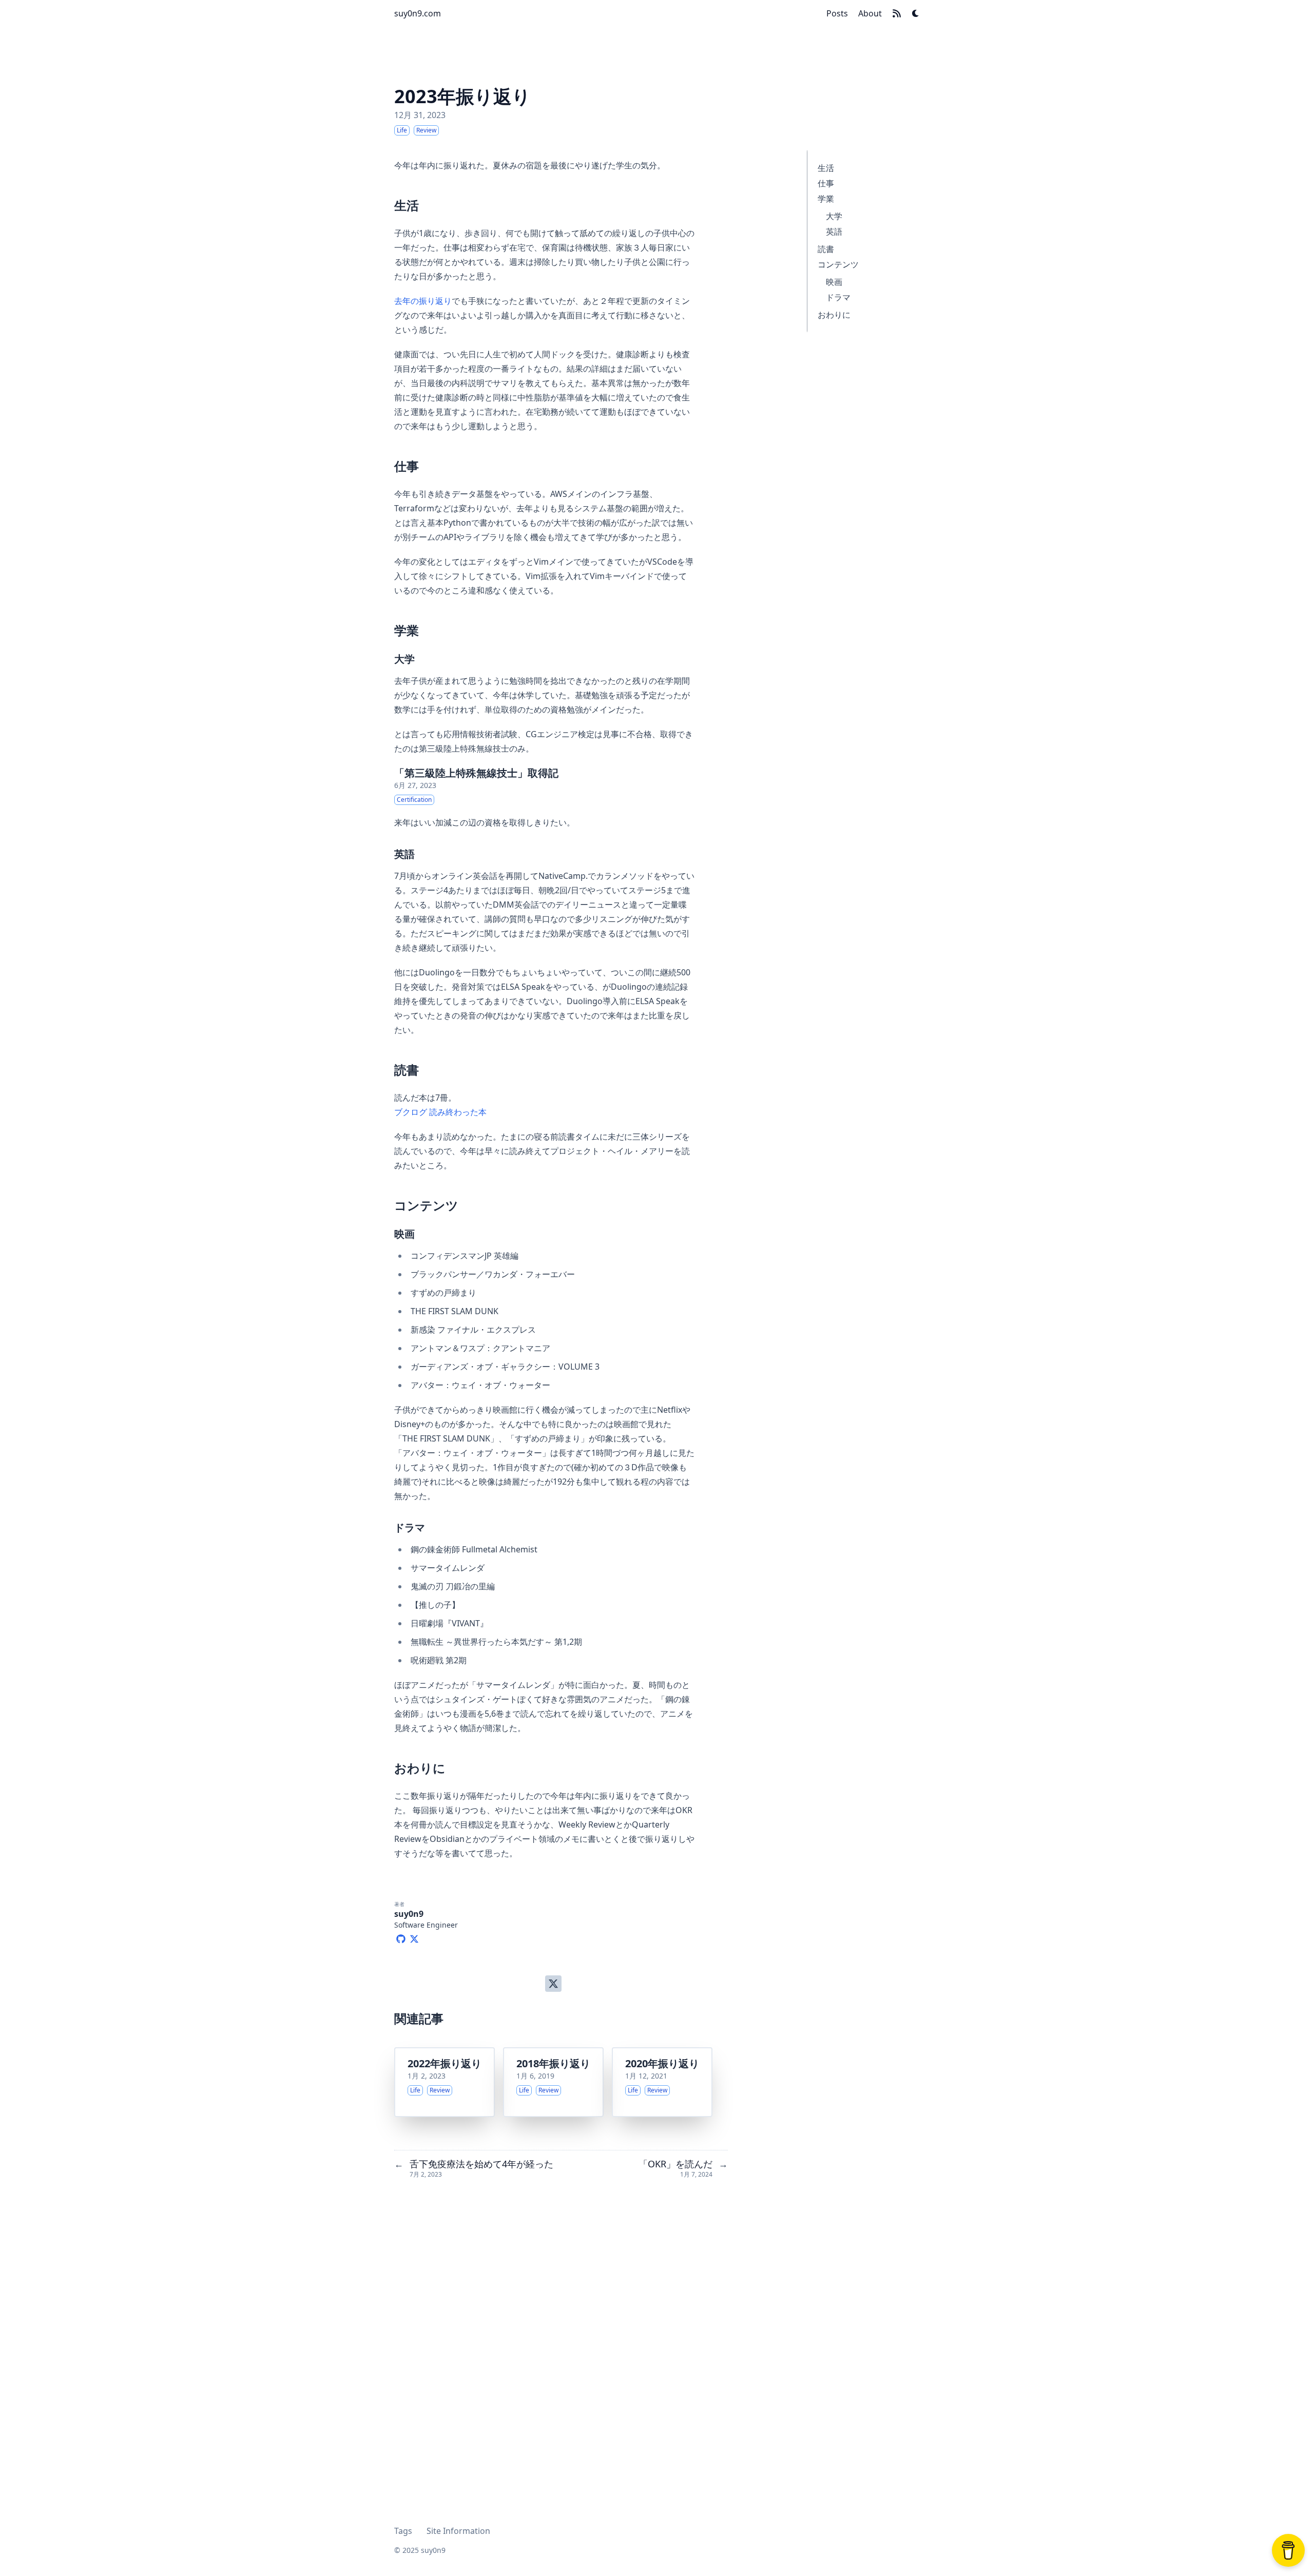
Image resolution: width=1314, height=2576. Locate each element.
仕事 (826, 183)
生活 (826, 168)
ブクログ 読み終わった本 (440, 1112)
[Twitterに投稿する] (553, 1984)
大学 (834, 216)
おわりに (834, 315)
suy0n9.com (418, 13)
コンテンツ (838, 264)
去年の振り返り (423, 301)
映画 (834, 282)
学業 (826, 199)
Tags (403, 2531)
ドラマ (838, 297)
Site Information (458, 2531)
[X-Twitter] (414, 1937)
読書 (826, 249)
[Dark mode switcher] (916, 13)
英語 (834, 232)
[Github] (401, 1937)
